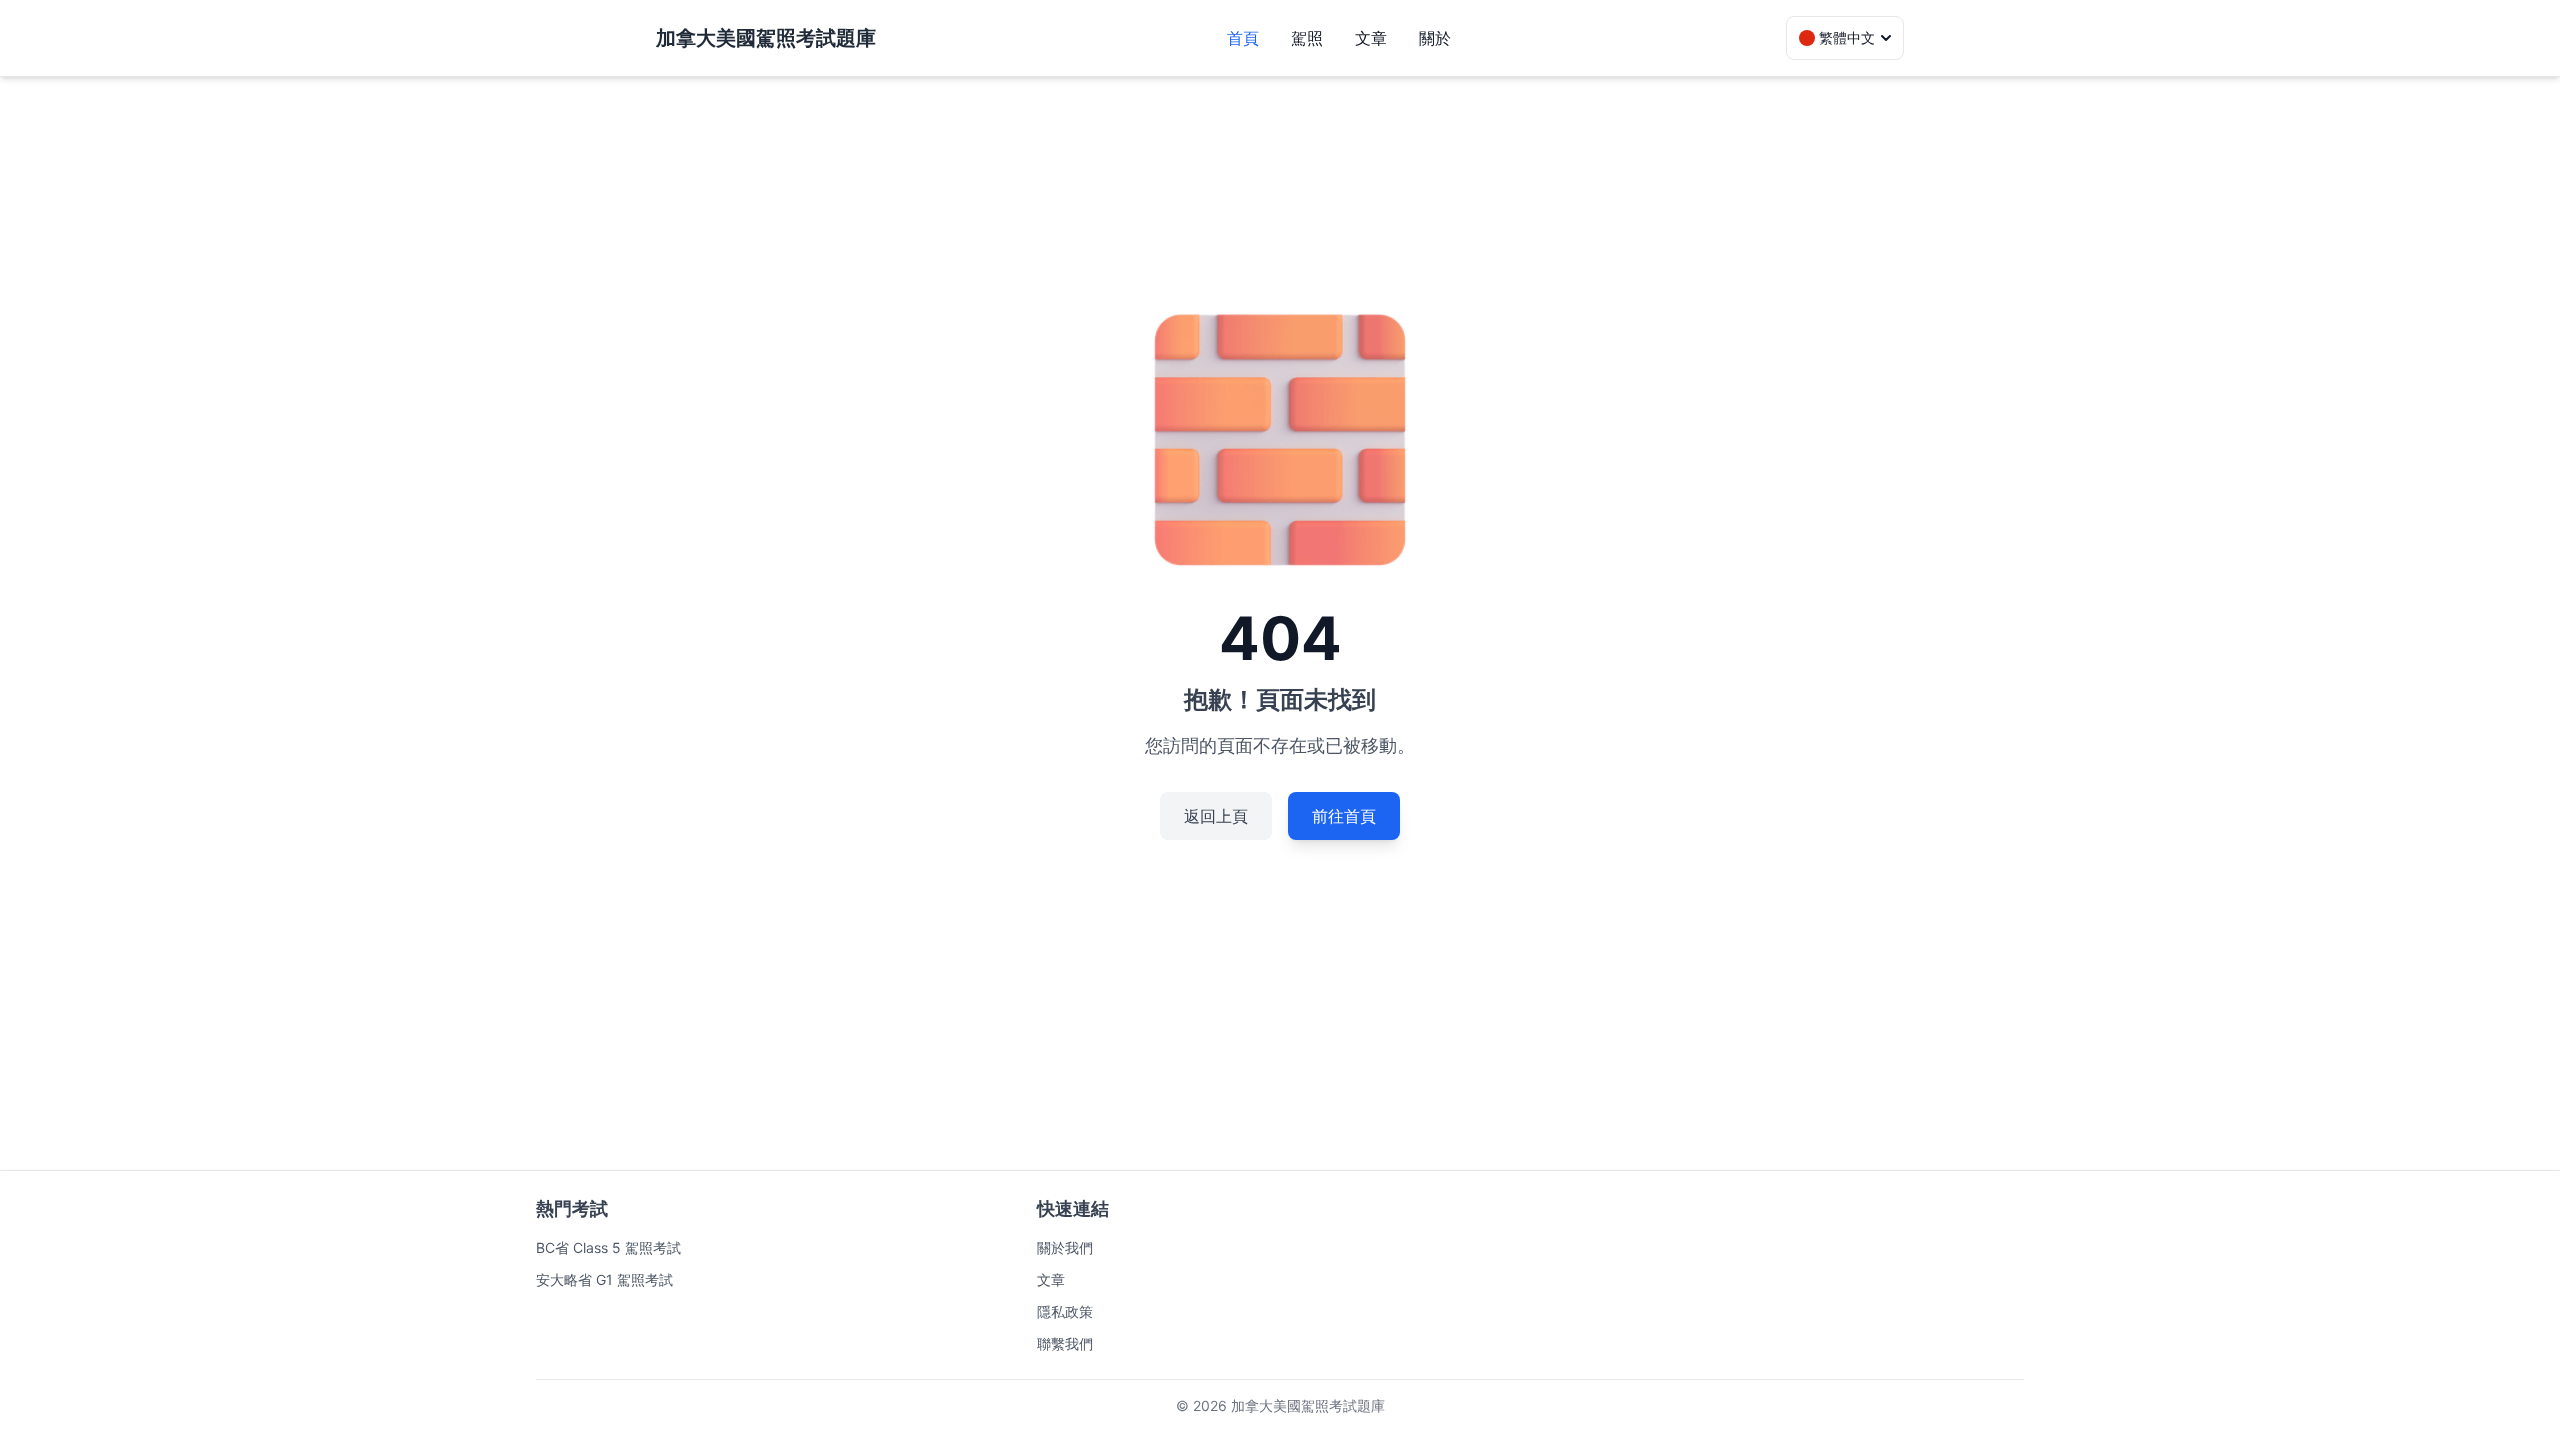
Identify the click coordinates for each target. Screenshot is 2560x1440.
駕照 (1307, 38)
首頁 (1243, 38)
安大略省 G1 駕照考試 (604, 1279)
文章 (1371, 38)
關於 (1435, 38)
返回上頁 (1216, 816)
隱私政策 (1065, 1311)
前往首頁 (1344, 816)
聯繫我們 (1065, 1343)
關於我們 (1065, 1247)
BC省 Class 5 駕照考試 (608, 1247)
